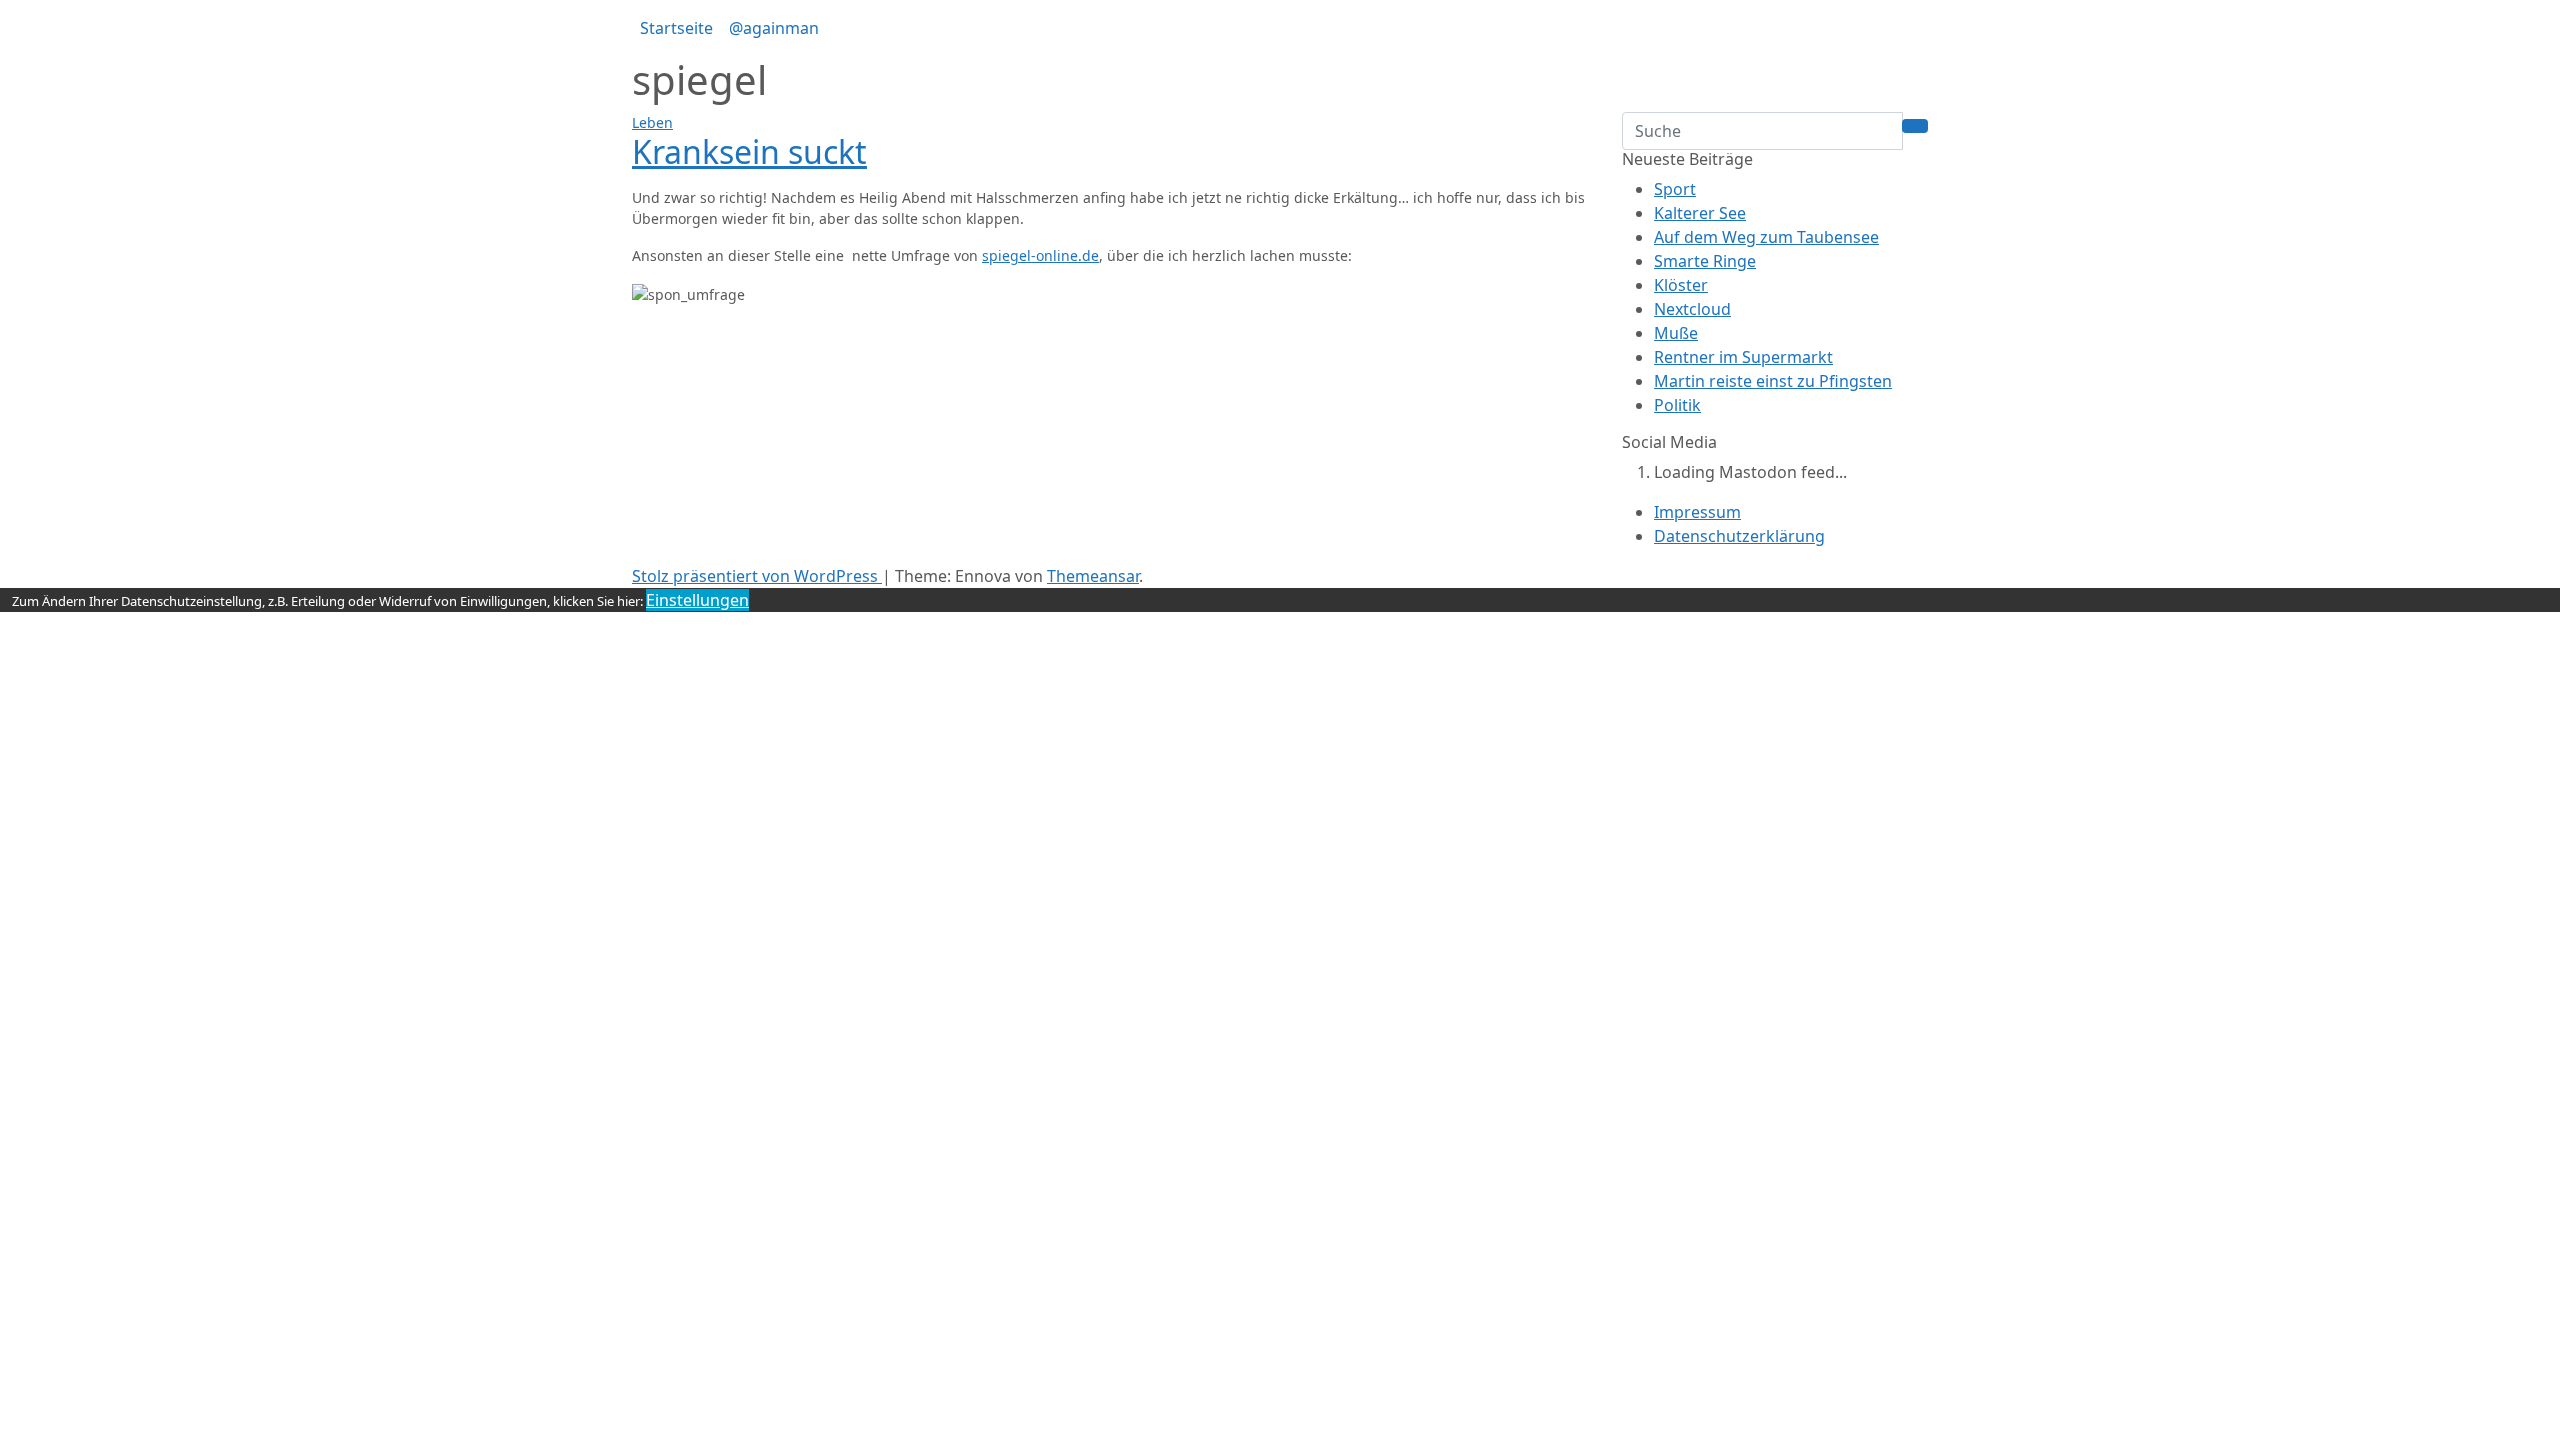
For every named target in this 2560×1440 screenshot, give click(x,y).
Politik (1677, 405)
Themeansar (1093, 576)
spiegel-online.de (1040, 255)
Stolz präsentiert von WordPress (757, 576)
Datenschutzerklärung (1739, 536)
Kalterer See (1700, 213)
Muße (1676, 333)
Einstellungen (697, 600)
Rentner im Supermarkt (1743, 357)
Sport (1675, 189)
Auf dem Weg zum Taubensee (1766, 237)
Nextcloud (1692, 309)
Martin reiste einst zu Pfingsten (1773, 381)
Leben (652, 122)
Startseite (676, 28)
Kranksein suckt (749, 151)
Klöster (1681, 285)
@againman (774, 28)
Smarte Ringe (1705, 261)
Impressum (1697, 512)
